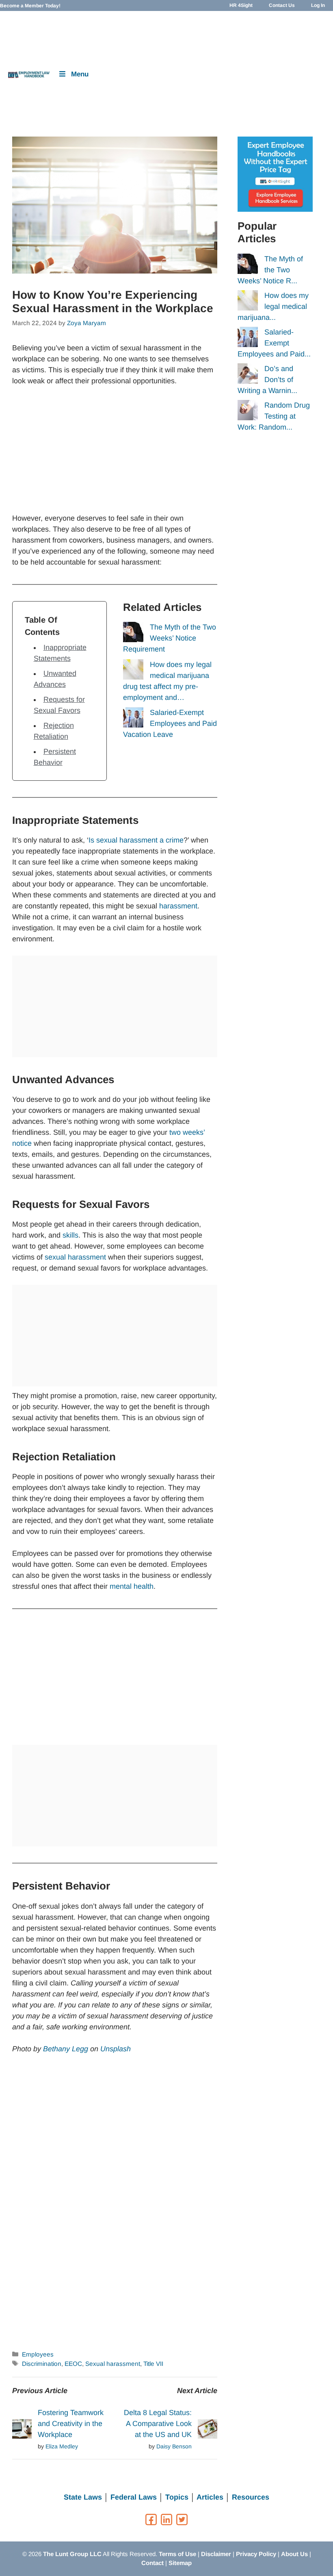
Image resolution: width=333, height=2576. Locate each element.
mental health (132, 1586)
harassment (178, 906)
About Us (294, 2554)
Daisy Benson (174, 2446)
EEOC (73, 2364)
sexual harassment (75, 1257)
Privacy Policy (256, 2554)
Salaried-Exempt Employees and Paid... (274, 343)
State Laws (83, 2497)
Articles (210, 2497)
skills (70, 1235)
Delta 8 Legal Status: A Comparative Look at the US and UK (158, 2424)
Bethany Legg (66, 2049)
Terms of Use (177, 2554)
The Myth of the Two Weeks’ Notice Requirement (170, 638)
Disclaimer (216, 2554)
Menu (80, 74)
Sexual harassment (113, 2364)
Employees (38, 2354)
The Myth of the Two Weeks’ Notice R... (270, 270)
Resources (251, 2497)
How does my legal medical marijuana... (273, 306)
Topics (177, 2497)
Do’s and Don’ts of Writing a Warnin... (267, 380)
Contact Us (282, 5)
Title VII (153, 2364)
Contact (152, 2563)
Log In (318, 5)
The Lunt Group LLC (72, 2554)
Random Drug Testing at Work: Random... (274, 416)
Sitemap (180, 2563)
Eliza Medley (62, 2446)
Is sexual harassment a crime (136, 840)
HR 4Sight (241, 5)
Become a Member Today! (30, 6)
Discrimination (42, 2364)
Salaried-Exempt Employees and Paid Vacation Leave (170, 723)
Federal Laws (134, 2497)
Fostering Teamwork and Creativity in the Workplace (71, 2424)
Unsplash (116, 2049)
